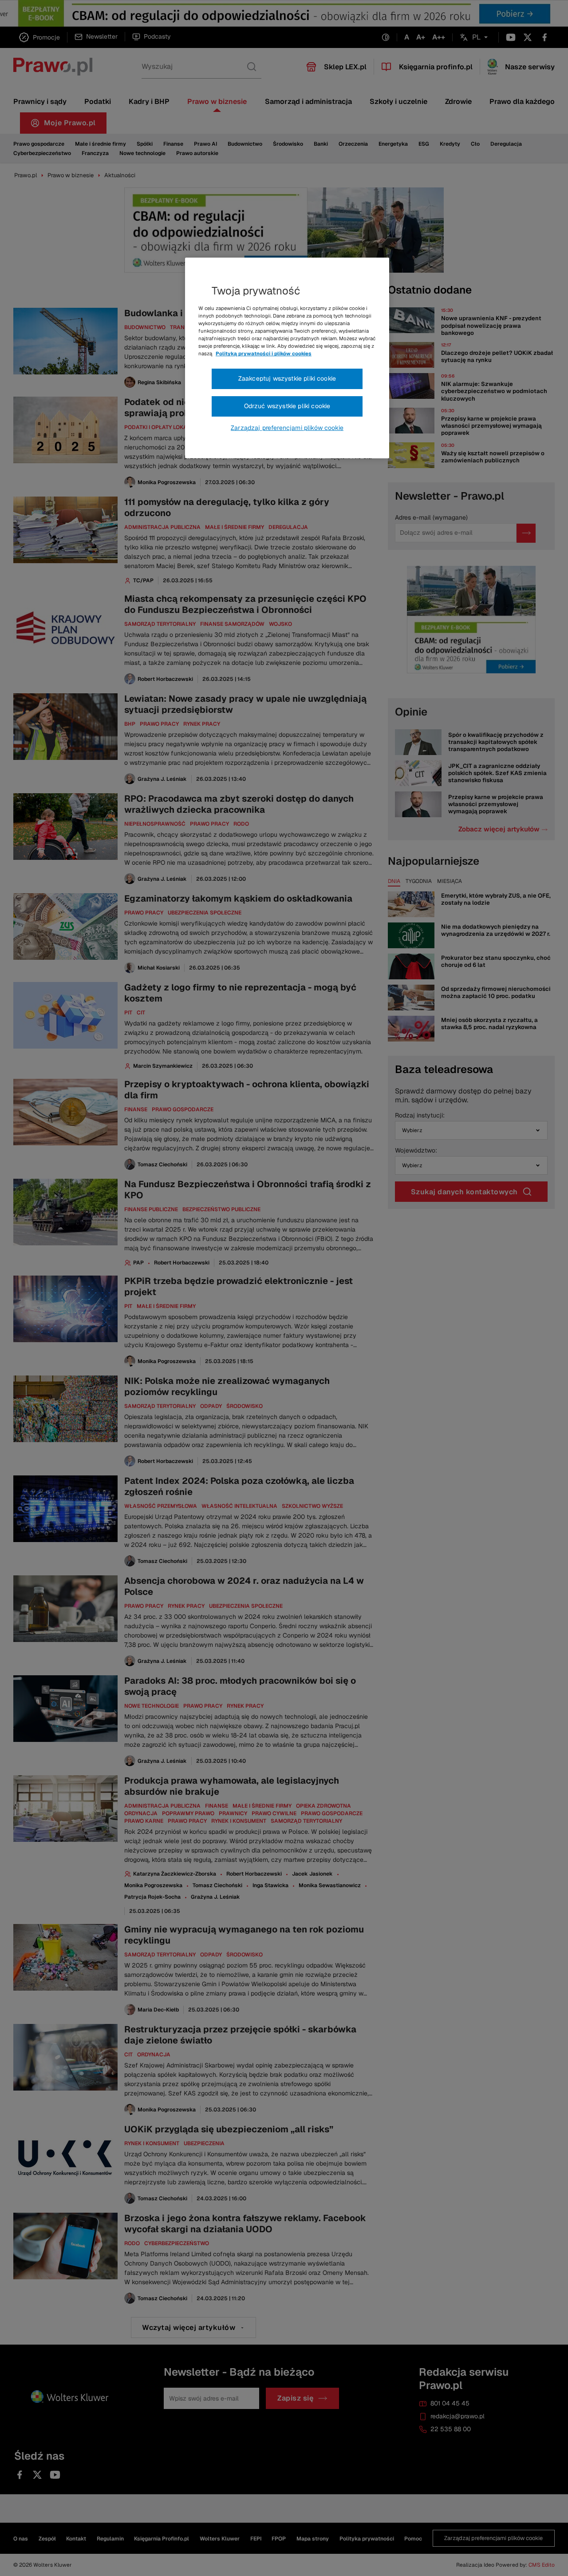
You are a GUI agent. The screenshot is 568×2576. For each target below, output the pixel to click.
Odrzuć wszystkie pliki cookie (287, 406)
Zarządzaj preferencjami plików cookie (287, 428)
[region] (287, 358)
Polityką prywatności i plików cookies (264, 354)
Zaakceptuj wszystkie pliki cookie (287, 378)
